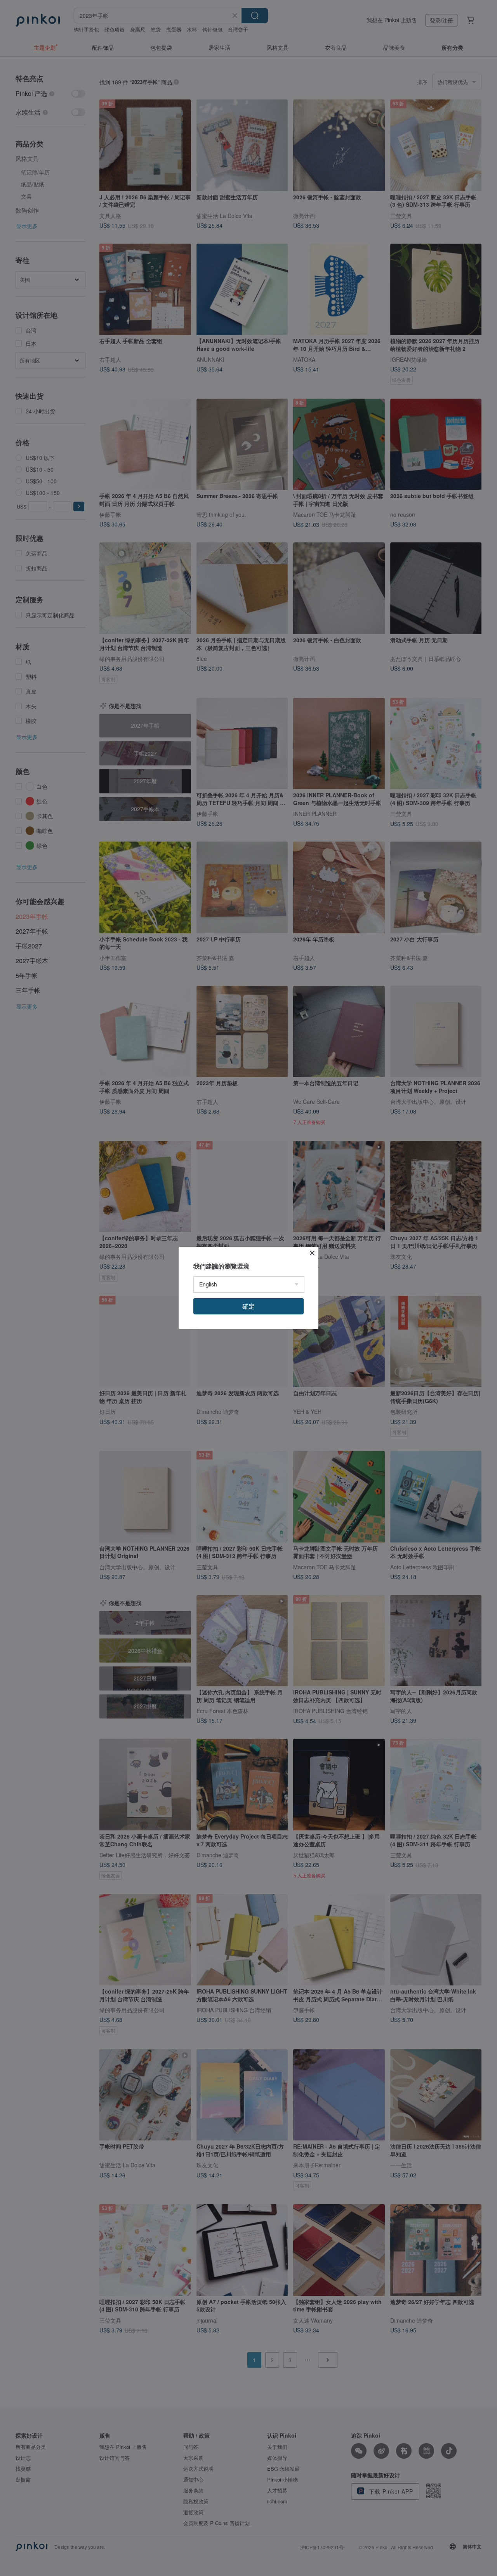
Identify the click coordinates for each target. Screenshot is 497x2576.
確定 (248, 1306)
